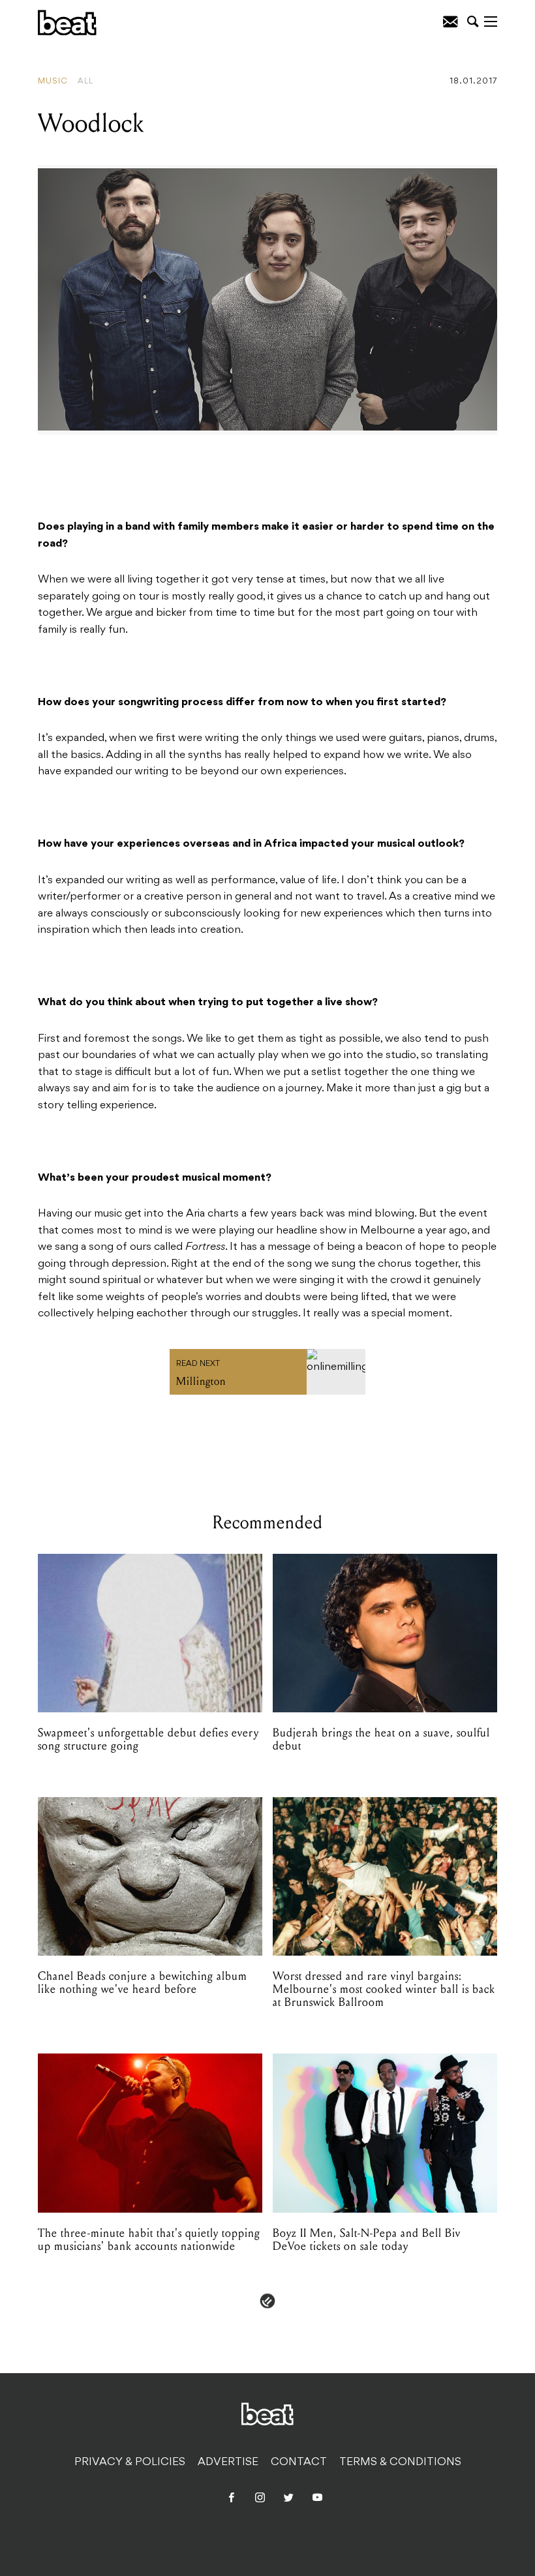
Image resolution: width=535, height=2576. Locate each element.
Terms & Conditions (400, 2462)
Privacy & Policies (130, 2462)
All (85, 82)
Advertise (228, 2462)
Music (53, 82)
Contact (299, 2462)
